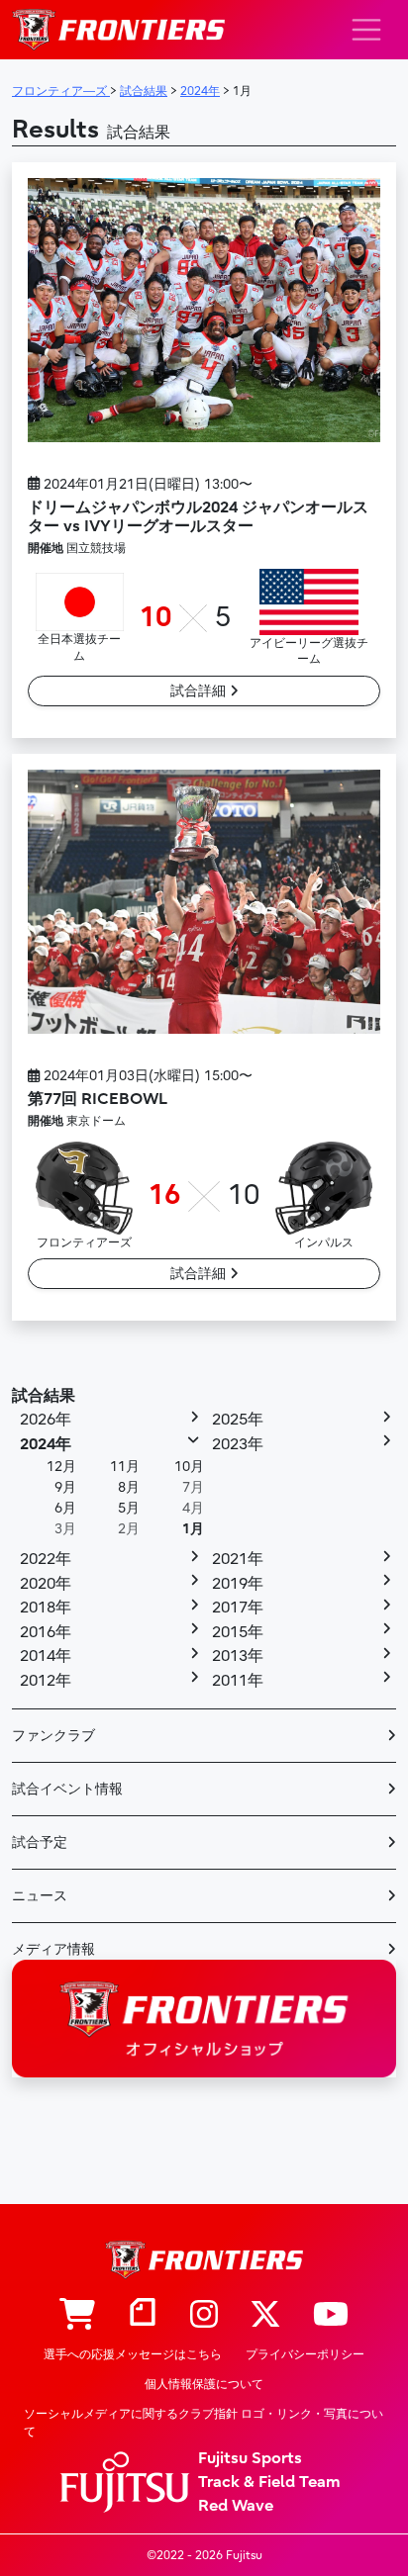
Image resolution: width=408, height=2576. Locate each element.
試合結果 (44, 1396)
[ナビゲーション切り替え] (366, 30)
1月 (193, 1529)
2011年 (238, 1681)
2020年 (46, 1584)
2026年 (46, 1420)
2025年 (238, 1420)
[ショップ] (77, 2316)
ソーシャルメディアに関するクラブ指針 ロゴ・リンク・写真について (204, 2423)
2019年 (238, 1584)
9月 (65, 1487)
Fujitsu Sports (250, 2458)
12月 (61, 1467)
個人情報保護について (204, 2384)
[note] (143, 2316)
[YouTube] (331, 2316)
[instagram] (204, 2316)
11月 (125, 1467)
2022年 (46, 1559)
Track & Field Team (269, 2482)
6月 (65, 1508)
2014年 (46, 1656)
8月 (129, 1487)
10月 (189, 1467)
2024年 (46, 1444)
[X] (265, 2316)
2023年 (238, 1444)
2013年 (238, 1656)
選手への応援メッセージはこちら (133, 2354)
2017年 (238, 1608)
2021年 (238, 1559)
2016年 (46, 1632)
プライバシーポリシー (305, 2354)
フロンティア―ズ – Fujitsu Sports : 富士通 (118, 30)
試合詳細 (200, 691)
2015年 (238, 1632)
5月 (129, 1508)
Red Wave (236, 2506)
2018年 (46, 1608)
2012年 (46, 1681)
